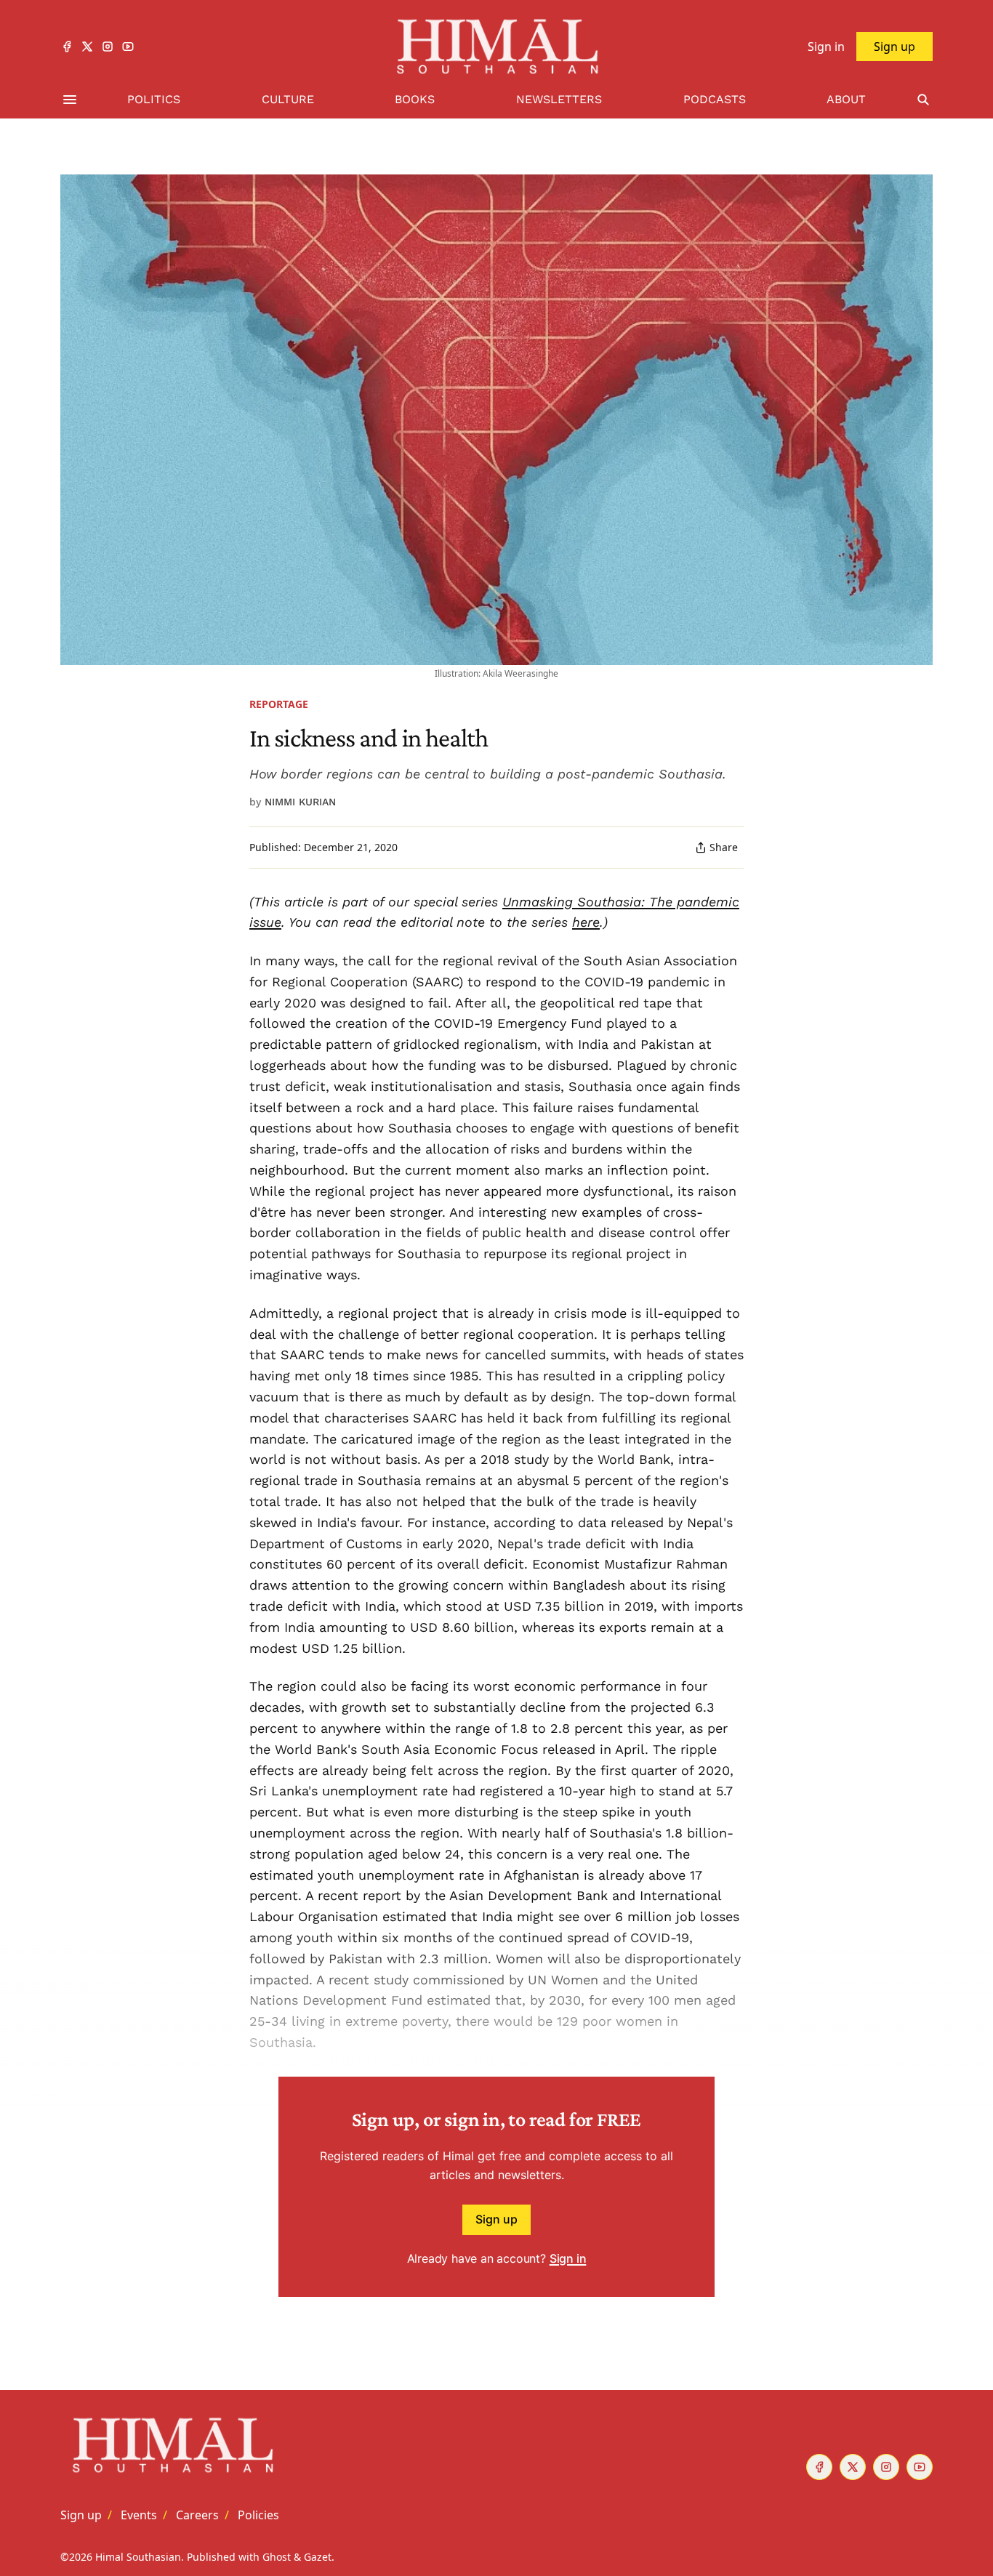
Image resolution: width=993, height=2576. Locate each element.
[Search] (923, 100)
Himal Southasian (138, 2557)
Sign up (496, 2219)
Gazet (318, 2557)
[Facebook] (67, 47)
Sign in (568, 2258)
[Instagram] (108, 47)
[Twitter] (87, 47)
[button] (81, 2515)
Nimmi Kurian (300, 802)
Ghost (277, 2557)
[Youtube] (128, 47)
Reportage (279, 704)
